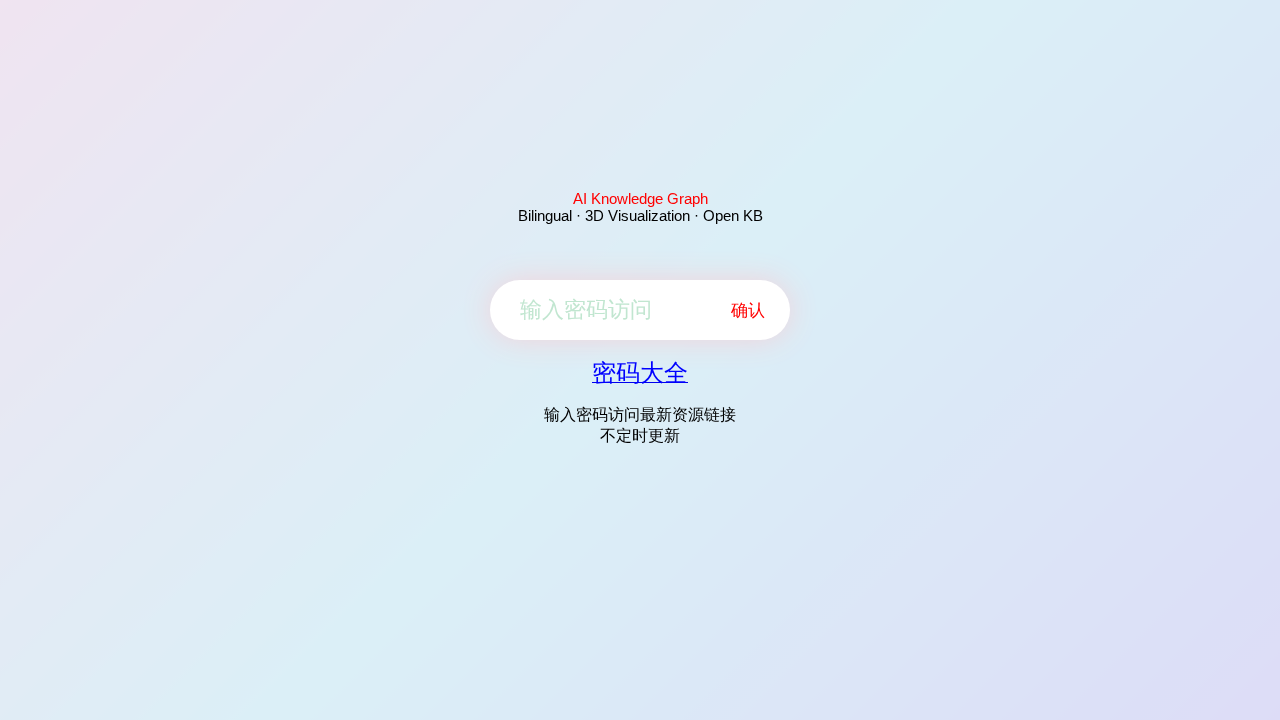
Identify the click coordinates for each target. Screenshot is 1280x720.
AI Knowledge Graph (640, 198)
